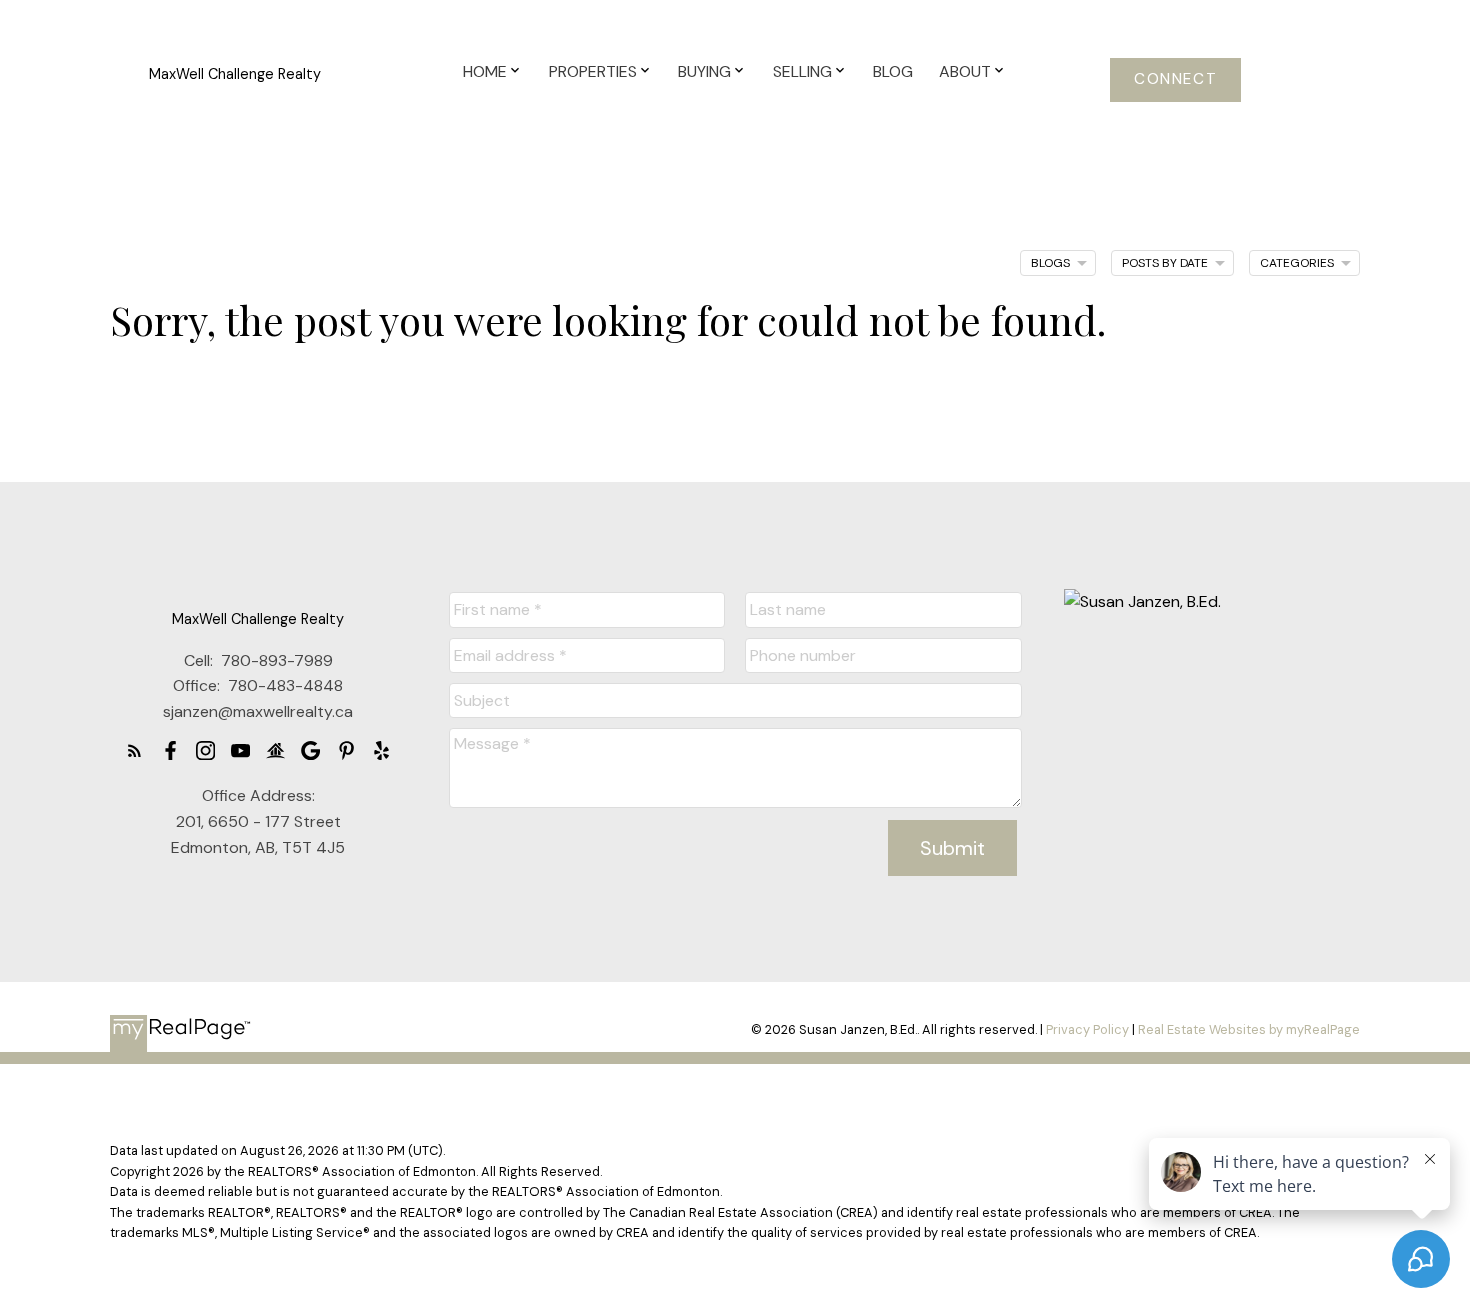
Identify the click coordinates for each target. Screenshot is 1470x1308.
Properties (593, 71)
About (965, 71)
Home (485, 71)
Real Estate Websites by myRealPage (1249, 1029)
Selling (802, 71)
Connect (1175, 79)
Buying (704, 71)
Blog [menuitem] (893, 71)
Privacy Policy (1087, 1029)
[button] (1175, 80)
